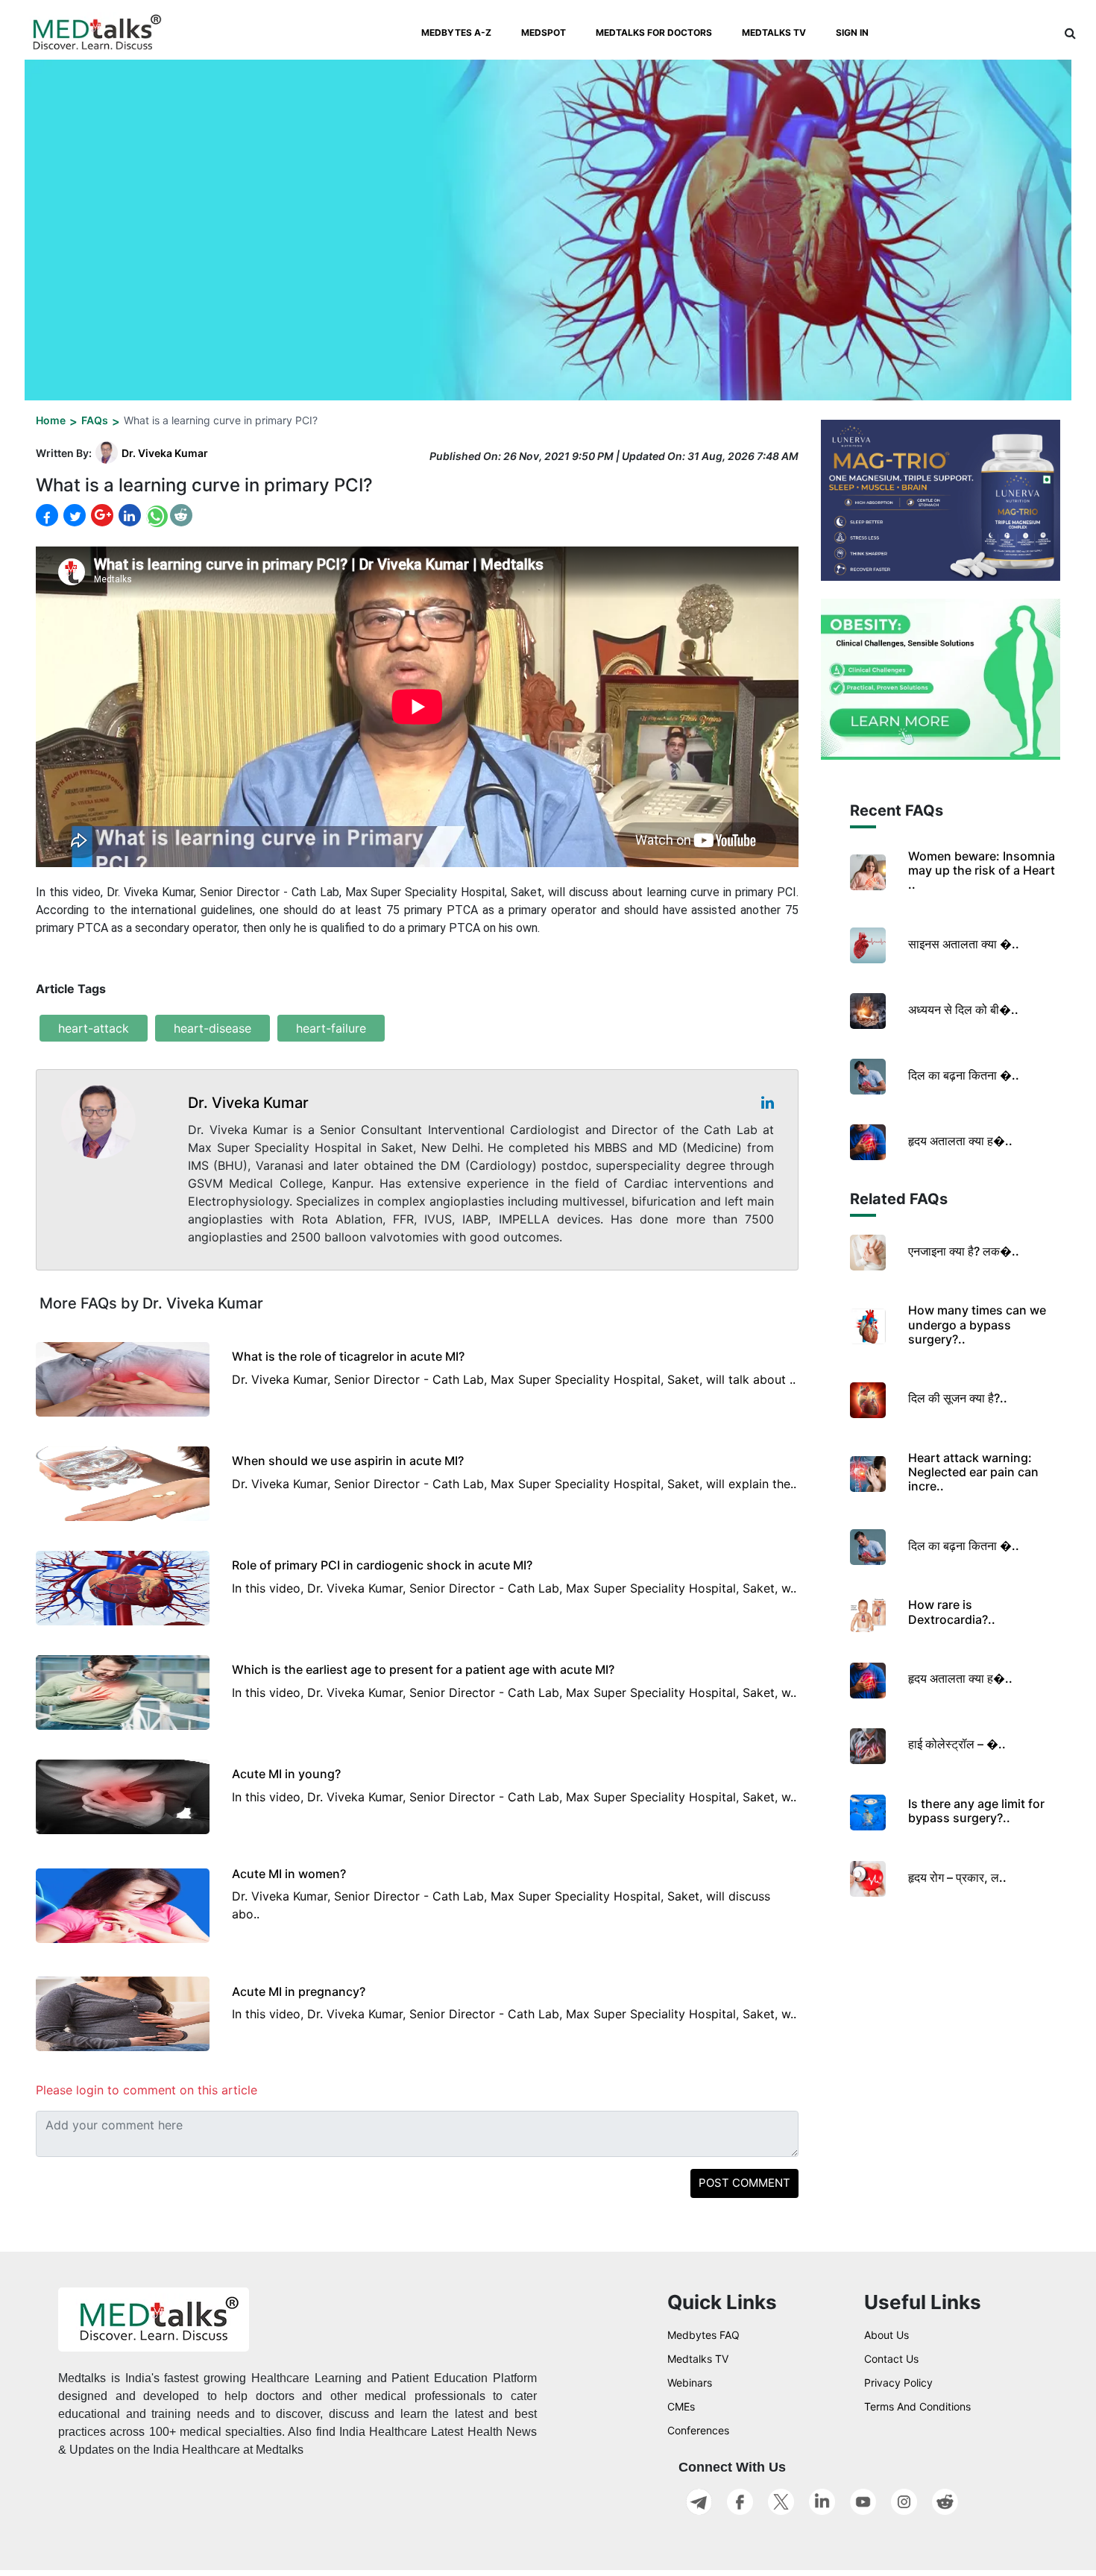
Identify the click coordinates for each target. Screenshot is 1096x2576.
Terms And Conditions (917, 2406)
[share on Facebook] (47, 516)
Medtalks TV (698, 2359)
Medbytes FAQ (703, 2335)
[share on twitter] (73, 515)
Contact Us (891, 2359)
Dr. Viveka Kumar (165, 453)
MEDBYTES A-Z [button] (456, 32)
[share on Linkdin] (128, 515)
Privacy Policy (898, 2383)
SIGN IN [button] (852, 32)
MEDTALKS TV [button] (774, 32)
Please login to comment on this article (147, 2090)
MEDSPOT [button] (544, 32)
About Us (886, 2335)
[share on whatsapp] (155, 516)
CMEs (681, 2406)
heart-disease (212, 1028)
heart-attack (94, 1028)
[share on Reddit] (181, 515)
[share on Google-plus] (101, 515)
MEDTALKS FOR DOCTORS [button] (654, 32)
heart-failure (331, 1028)
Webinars (690, 2383)
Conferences (698, 2430)
